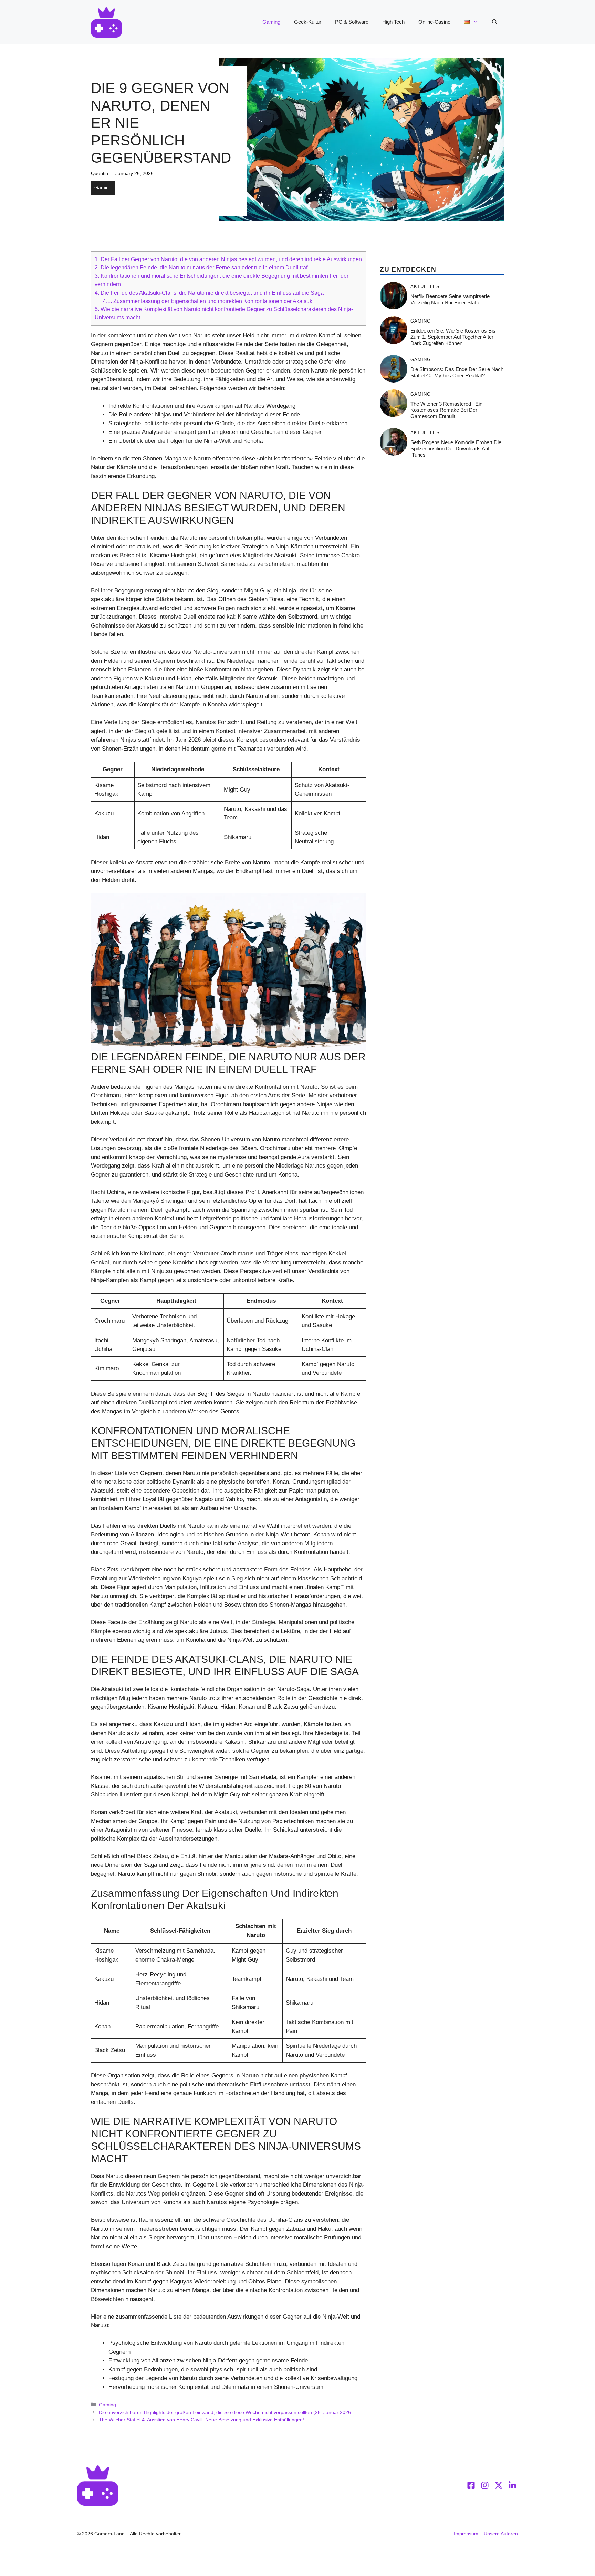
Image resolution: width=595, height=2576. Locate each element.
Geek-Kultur (308, 22)
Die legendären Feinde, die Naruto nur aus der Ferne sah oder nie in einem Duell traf (201, 267)
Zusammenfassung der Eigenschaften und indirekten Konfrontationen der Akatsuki (208, 301)
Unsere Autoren (501, 2534)
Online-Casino (434, 22)
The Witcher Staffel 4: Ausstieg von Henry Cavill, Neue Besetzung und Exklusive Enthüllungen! (201, 2420)
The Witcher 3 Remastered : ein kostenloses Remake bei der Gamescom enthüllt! (446, 410)
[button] (495, 22)
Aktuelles (425, 287)
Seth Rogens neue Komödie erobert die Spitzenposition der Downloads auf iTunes (456, 449)
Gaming (271, 22)
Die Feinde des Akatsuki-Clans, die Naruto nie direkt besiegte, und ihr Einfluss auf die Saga (209, 293)
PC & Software (352, 22)
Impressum (466, 2534)
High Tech (393, 22)
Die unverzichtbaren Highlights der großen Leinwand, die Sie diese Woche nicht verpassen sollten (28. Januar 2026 (225, 2412)
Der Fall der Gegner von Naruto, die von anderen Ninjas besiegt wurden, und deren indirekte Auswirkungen (228, 259)
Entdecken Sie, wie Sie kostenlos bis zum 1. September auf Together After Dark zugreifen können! (453, 337)
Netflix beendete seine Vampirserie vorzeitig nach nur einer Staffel (450, 299)
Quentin (100, 173)
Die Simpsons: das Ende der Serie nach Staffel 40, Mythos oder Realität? (457, 372)
